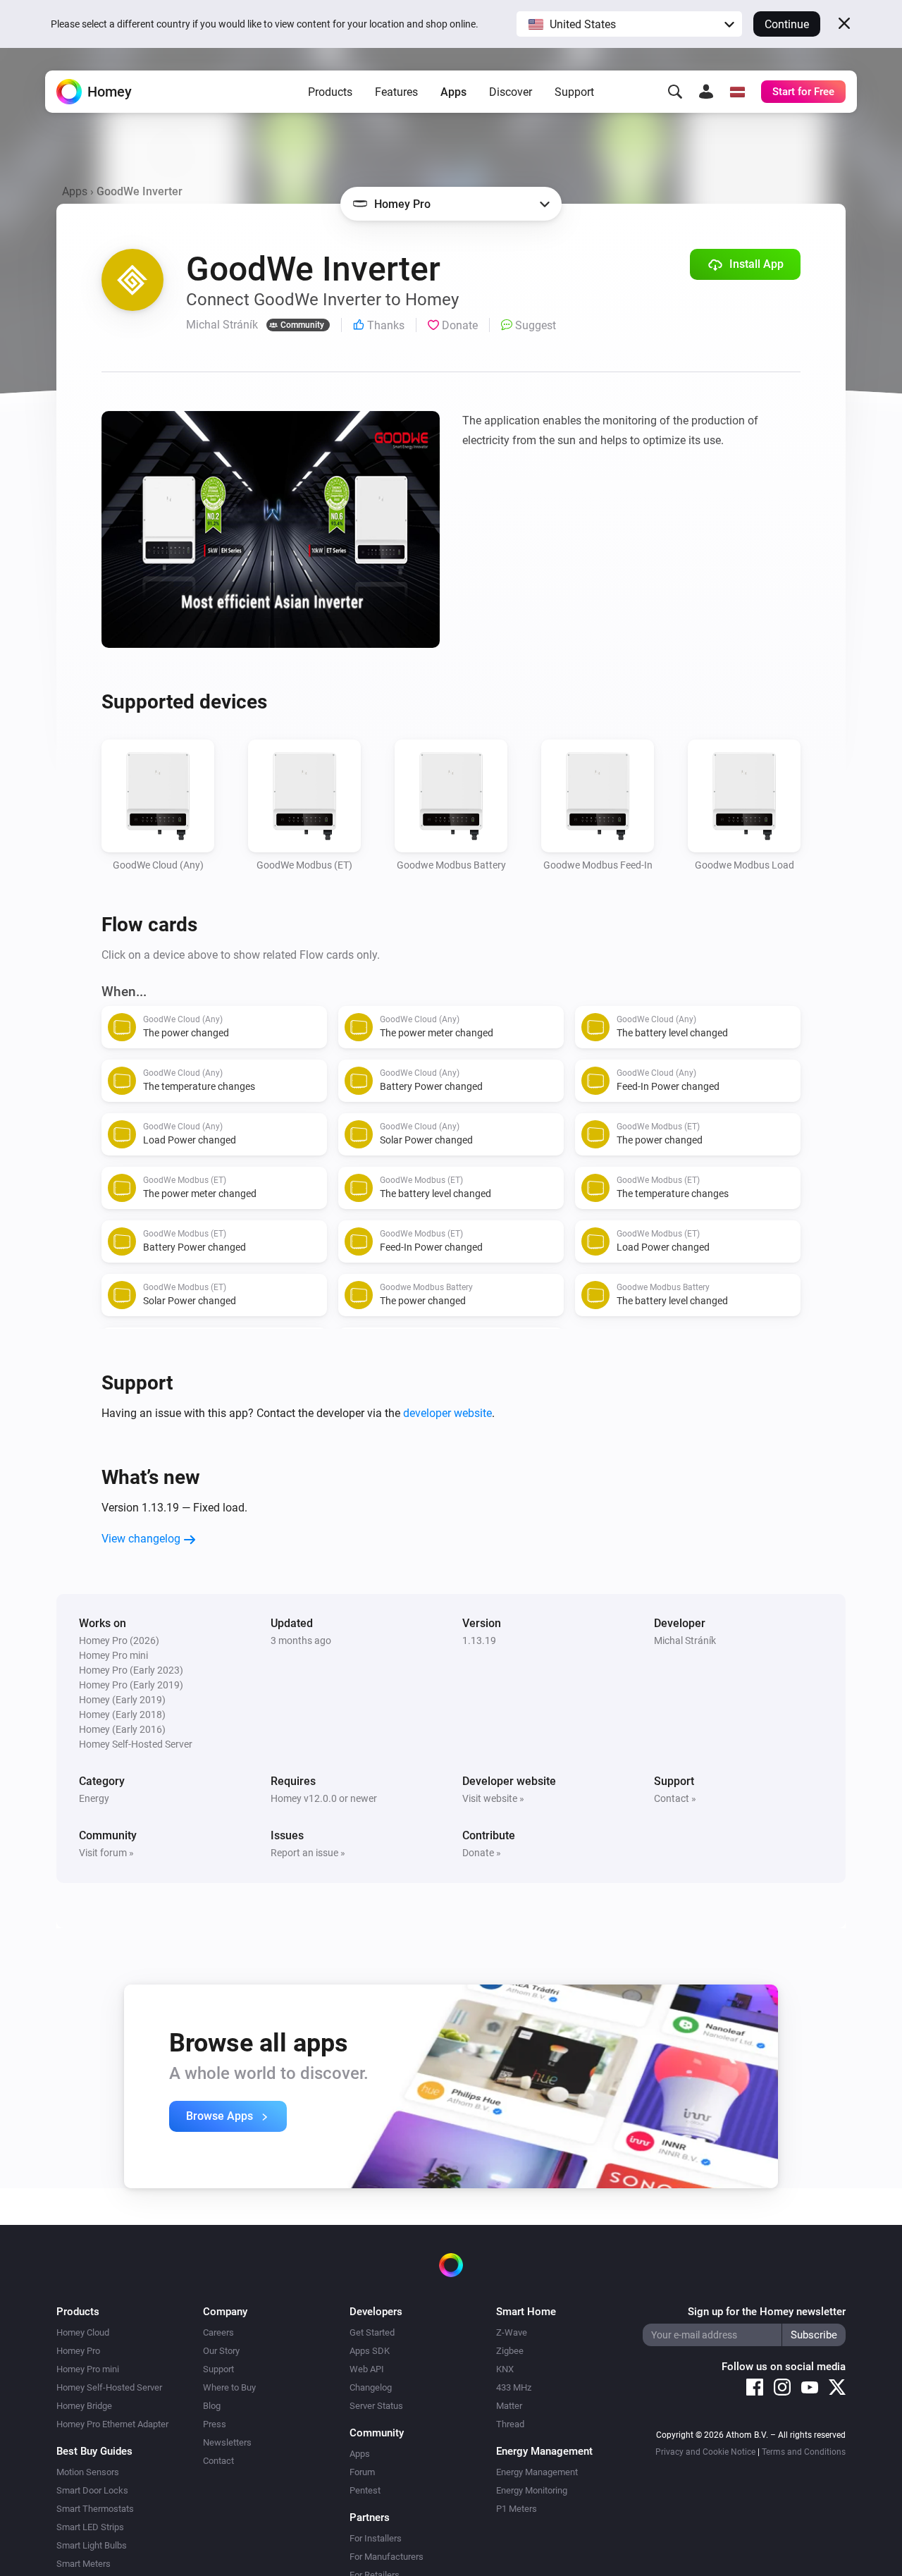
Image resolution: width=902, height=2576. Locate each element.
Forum (362, 2472)
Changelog (371, 2387)
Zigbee (510, 2351)
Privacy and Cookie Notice (705, 2452)
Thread (510, 2424)
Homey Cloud (83, 2332)
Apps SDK (370, 2351)
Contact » (675, 1798)
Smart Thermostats (95, 2509)
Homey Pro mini (88, 2369)
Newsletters (227, 2442)
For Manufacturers (387, 2557)
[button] (629, 24)
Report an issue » (308, 1853)
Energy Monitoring (532, 2490)
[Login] (706, 92)
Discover (511, 92)
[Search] (675, 92)
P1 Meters (517, 2509)
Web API (367, 2369)
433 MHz (514, 2387)
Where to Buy (229, 2387)
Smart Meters (84, 2564)
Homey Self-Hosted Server (109, 2387)
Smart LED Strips (90, 2527)
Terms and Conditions (804, 2452)
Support (574, 92)
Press (215, 2424)
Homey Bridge (84, 2406)
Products (330, 92)
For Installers (376, 2538)
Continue (787, 24)
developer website (447, 1413)
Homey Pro (78, 2351)
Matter (509, 2406)
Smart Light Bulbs (92, 2545)
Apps (453, 92)
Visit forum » (106, 1853)
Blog (212, 2406)
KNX (505, 2369)
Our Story (221, 2351)
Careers (218, 2332)
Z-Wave (512, 2332)
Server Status (376, 2406)
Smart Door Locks (92, 2490)
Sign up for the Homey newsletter (767, 2312)
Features (396, 92)
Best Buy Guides (94, 2451)
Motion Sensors (88, 2472)
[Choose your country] (737, 92)
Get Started (372, 2332)
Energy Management (537, 2472)
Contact (218, 2461)
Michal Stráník (685, 1640)
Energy (94, 1798)
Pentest (365, 2490)
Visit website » (493, 1798)
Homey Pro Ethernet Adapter (112, 2424)
